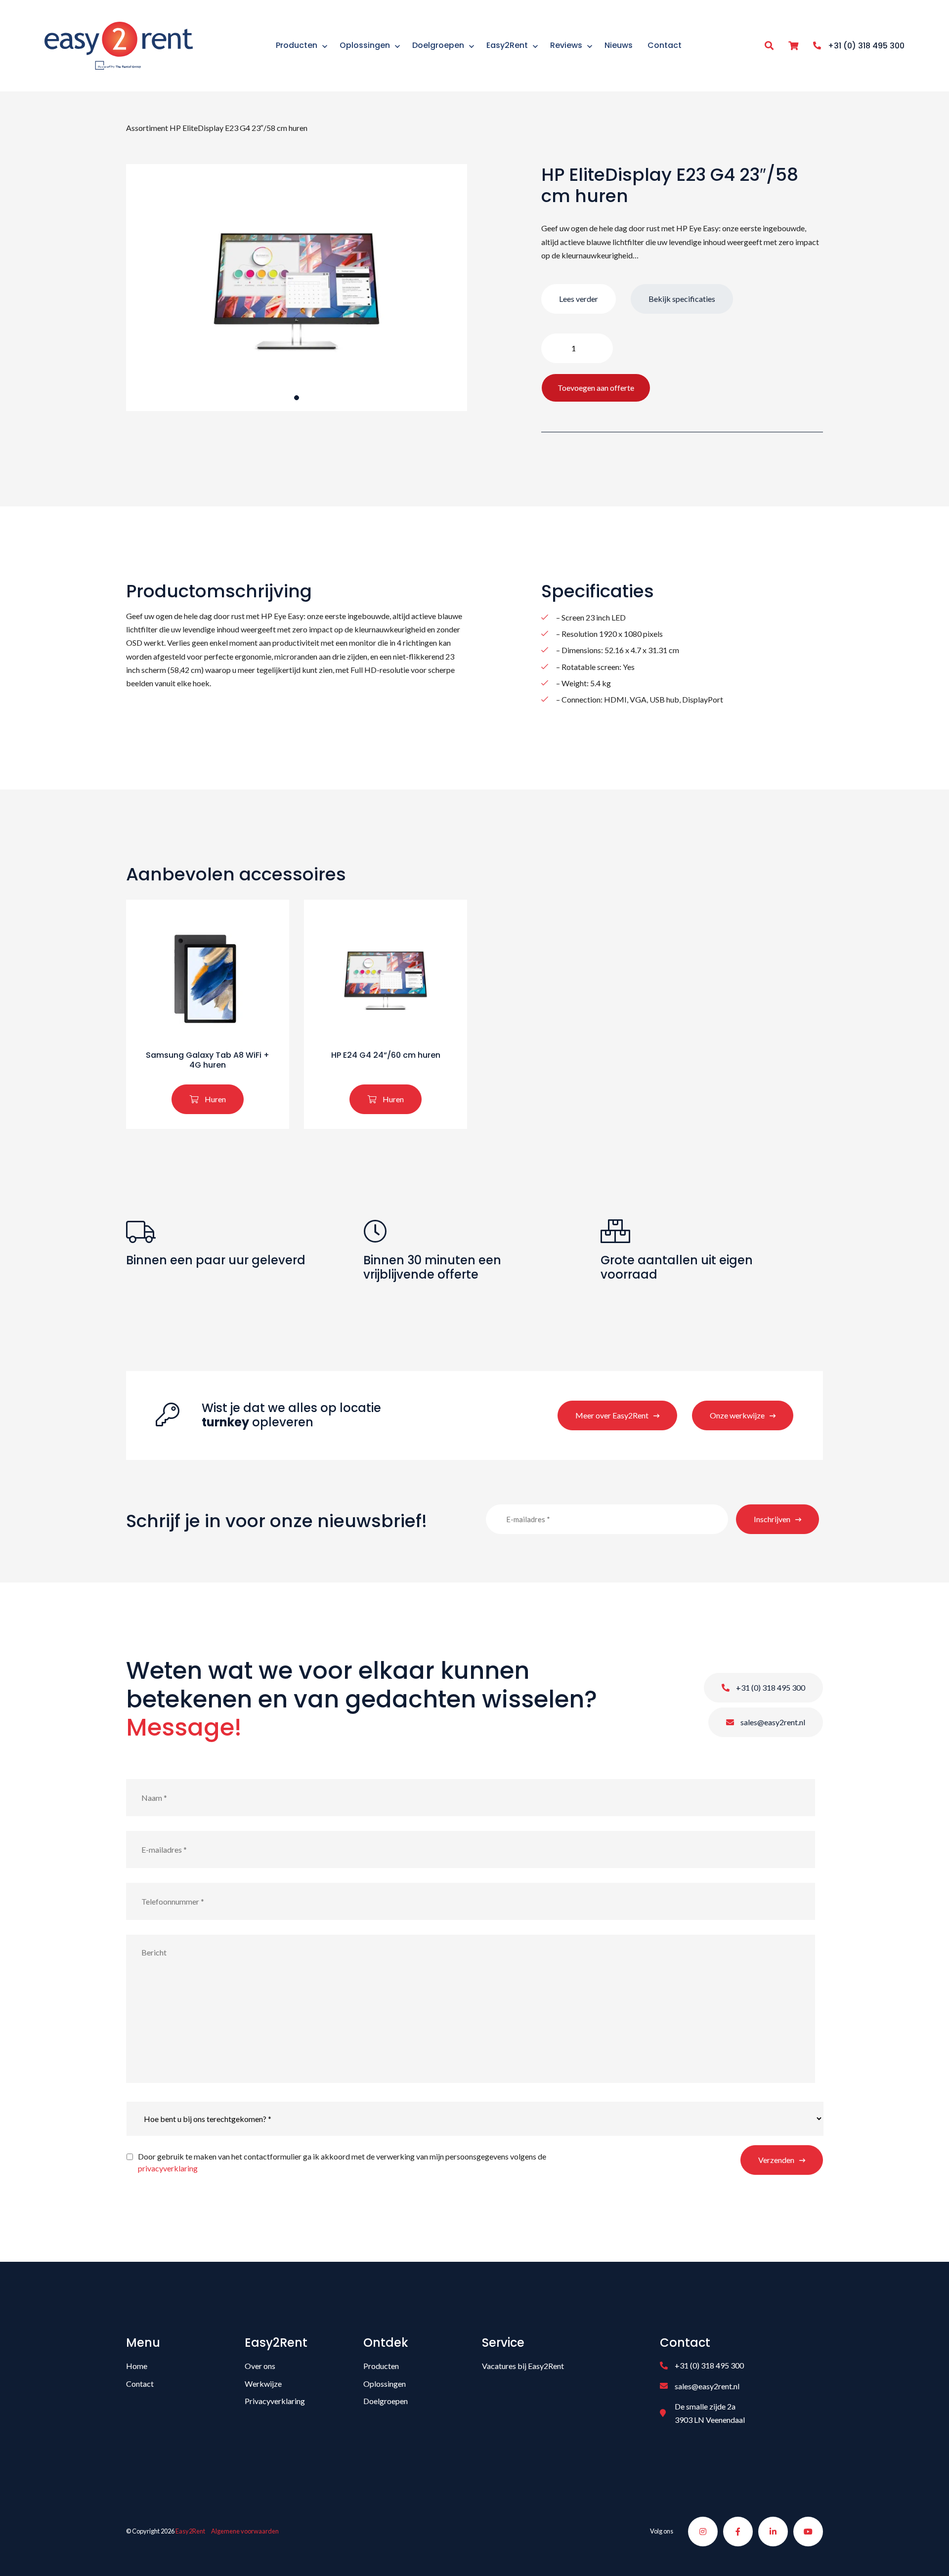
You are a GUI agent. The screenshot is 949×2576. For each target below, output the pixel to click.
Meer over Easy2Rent (612, 1415)
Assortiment (147, 128)
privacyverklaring (168, 2168)
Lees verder (579, 299)
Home (137, 2366)
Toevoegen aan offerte (596, 388)
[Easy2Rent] (119, 44)
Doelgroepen (386, 2401)
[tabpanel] (297, 288)
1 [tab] (297, 398)
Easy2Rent (190, 2531)
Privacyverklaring (275, 2401)
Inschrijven (772, 1519)
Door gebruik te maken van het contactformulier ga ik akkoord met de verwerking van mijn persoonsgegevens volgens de (342, 2162)
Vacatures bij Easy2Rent (523, 2366)
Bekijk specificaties (682, 299)
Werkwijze (263, 2384)
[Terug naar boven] (929, 2556)
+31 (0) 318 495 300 (770, 1687)
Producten (381, 2366)
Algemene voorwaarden (245, 2531)
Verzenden (776, 2160)
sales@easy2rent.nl (772, 1722)
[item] (793, 46)
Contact (140, 2384)
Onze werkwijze (737, 1415)
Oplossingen (385, 2384)
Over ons (260, 2366)
